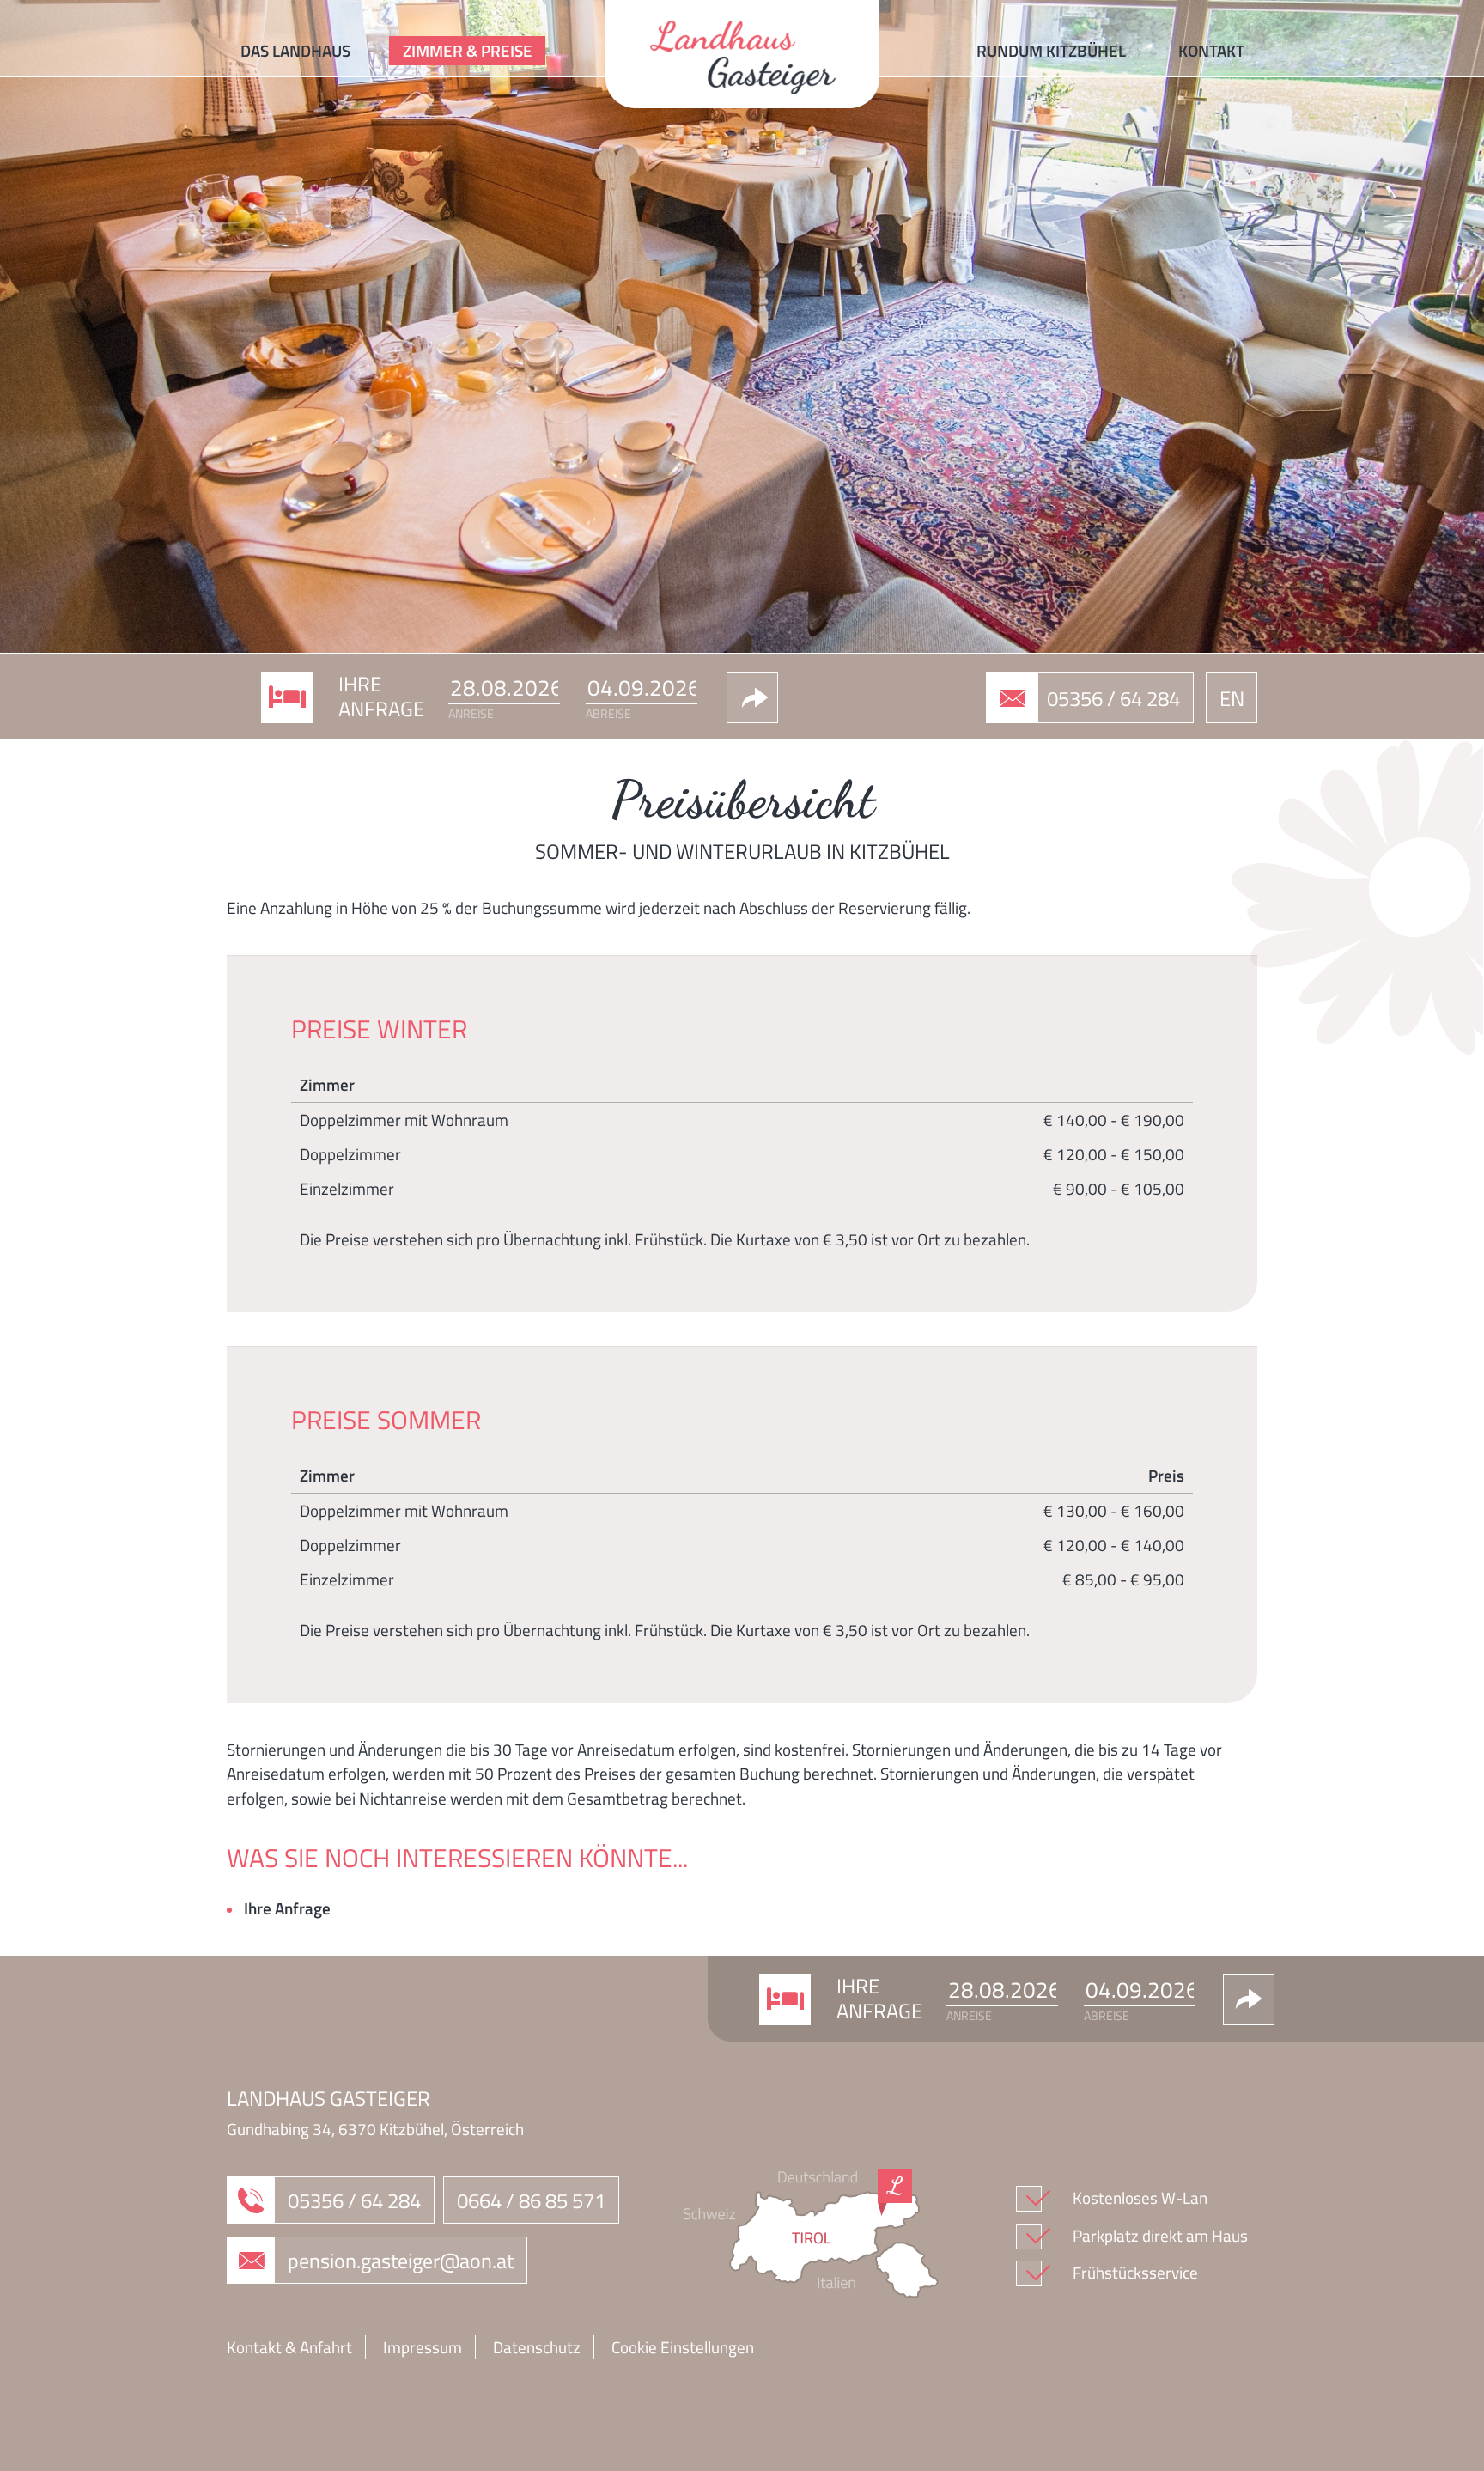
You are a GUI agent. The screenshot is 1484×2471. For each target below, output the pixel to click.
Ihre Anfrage (287, 1908)
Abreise (608, 713)
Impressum (423, 2347)
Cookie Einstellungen (683, 2347)
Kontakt (1211, 50)
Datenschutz (537, 2347)
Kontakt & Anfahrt (289, 2347)
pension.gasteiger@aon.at (401, 2261)
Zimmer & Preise (468, 50)
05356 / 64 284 (1113, 698)
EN (1232, 698)
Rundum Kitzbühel (1051, 50)
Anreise (471, 713)
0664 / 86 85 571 (531, 2200)
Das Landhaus (295, 50)
